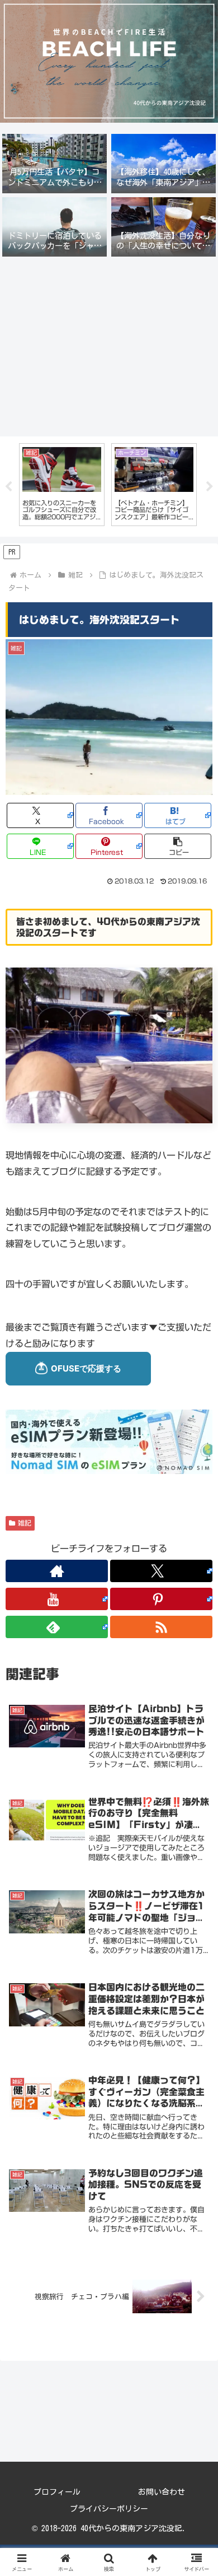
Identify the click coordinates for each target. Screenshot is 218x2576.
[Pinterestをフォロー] (161, 1599)
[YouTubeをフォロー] (57, 1599)
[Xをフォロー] (161, 1571)
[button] (178, 846)
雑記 (25, 1523)
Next (210, 487)
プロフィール (57, 2492)
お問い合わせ (162, 2492)
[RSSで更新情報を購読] (161, 1627)
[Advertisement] (109, 346)
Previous (8, 487)
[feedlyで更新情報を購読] (57, 1627)
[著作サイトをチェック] (57, 1571)
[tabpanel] (62, 484)
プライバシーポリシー (109, 2509)
